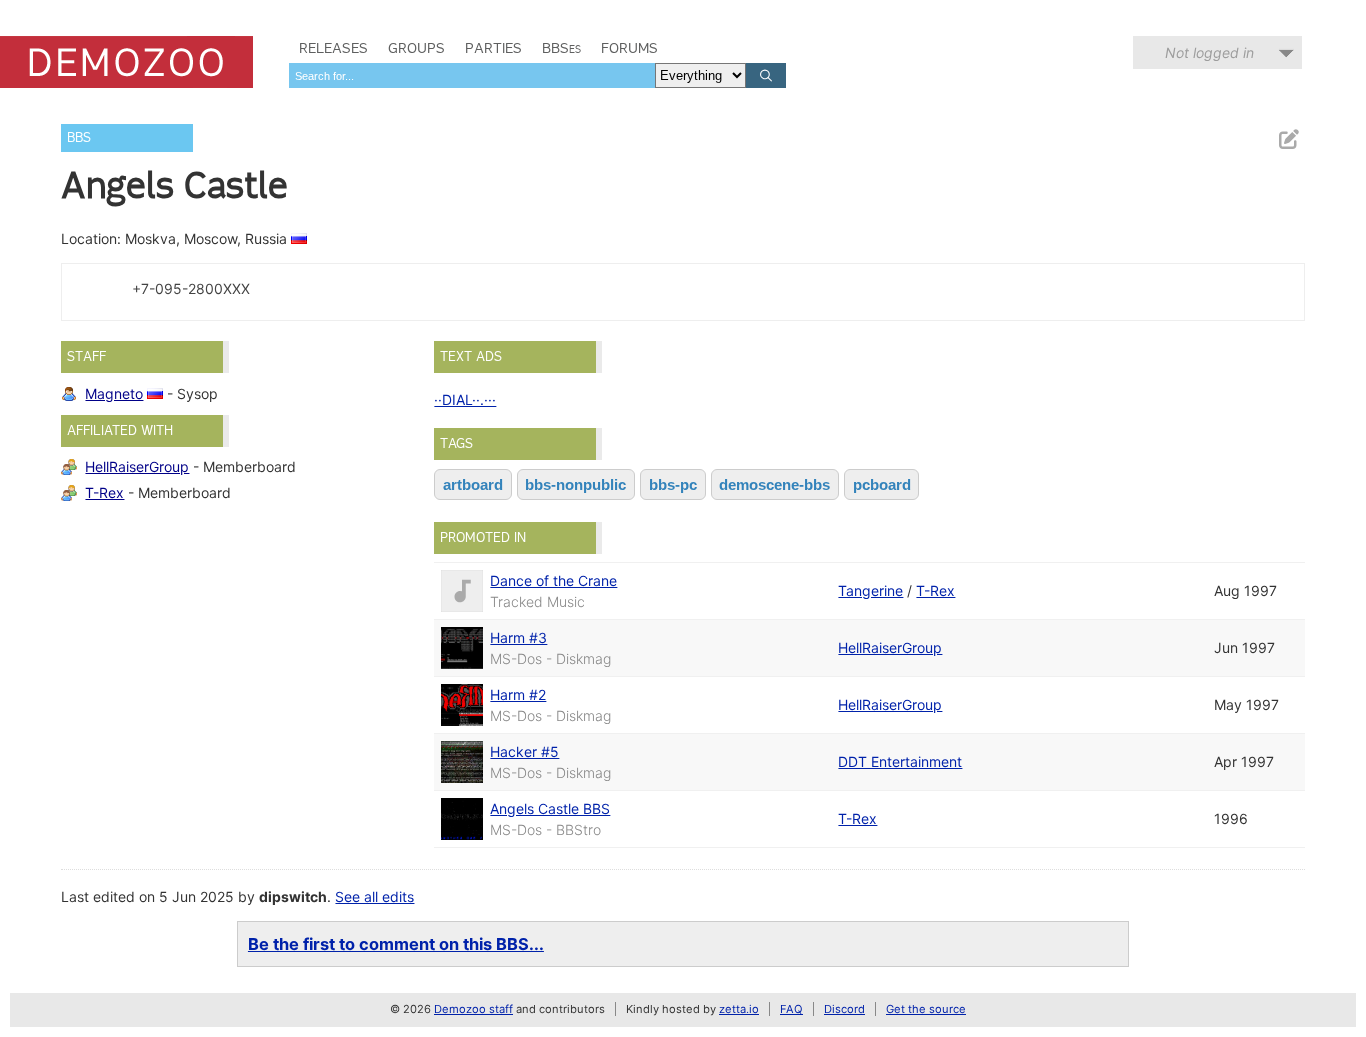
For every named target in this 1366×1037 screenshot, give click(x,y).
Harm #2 (518, 694)
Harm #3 (518, 637)
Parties (493, 48)
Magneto (114, 393)
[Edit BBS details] (1288, 139)
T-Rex (104, 492)
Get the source (926, 1009)
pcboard (882, 484)
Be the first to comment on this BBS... (396, 944)
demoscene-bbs (774, 484)
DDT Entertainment (900, 761)
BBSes (561, 48)
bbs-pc (673, 484)
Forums (629, 48)
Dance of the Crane (553, 580)
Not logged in (1209, 52)
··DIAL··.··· (465, 399)
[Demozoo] (126, 62)
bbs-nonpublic (575, 484)
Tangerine (870, 590)
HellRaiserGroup (137, 466)
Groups (416, 48)
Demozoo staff (473, 1009)
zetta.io (739, 1009)
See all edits (374, 896)
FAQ (791, 1009)
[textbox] (472, 75)
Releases (333, 48)
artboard (473, 484)
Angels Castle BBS (550, 808)
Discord (844, 1009)
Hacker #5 (524, 751)
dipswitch (293, 896)
